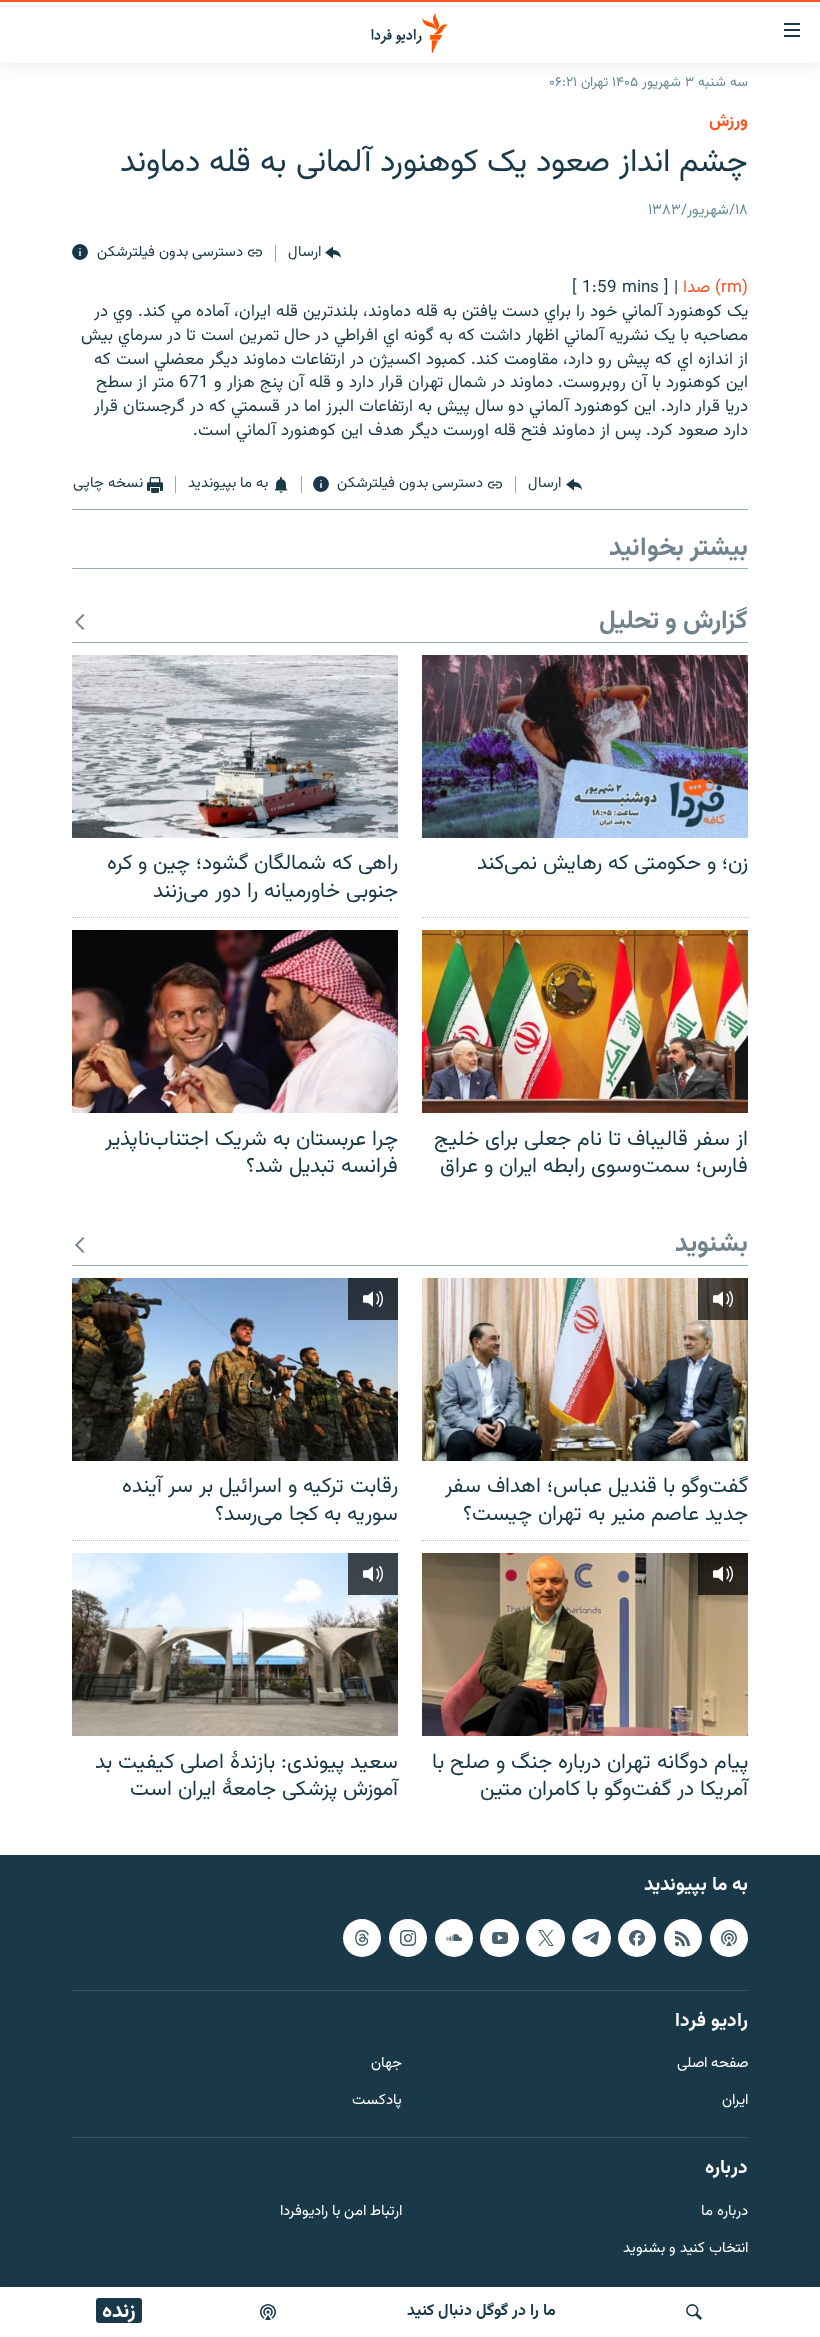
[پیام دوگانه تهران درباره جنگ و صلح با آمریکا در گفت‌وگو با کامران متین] (585, 1644)
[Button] (314, 253)
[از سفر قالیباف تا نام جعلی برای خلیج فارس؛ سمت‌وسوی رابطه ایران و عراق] (585, 1021)
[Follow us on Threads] (362, 1937)
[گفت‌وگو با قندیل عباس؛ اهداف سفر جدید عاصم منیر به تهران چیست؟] (585, 1369)
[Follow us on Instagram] (408, 1937)
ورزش (728, 122)
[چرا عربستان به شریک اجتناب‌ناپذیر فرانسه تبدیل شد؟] (235, 1021)
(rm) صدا (715, 288)
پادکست (377, 2101)
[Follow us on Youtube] (499, 1937)
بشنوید (711, 1245)
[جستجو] (694, 2312)
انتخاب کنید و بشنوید (685, 2248)
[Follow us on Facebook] (637, 1937)
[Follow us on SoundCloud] (454, 1937)
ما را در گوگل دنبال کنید (481, 2311)
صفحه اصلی (712, 2064)
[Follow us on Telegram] (591, 1937)
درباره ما (724, 2211)
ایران (735, 2101)
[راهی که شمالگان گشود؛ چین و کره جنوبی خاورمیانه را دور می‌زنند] (235, 746)
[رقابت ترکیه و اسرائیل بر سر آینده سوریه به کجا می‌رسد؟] (235, 1369)
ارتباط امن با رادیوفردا (341, 2211)
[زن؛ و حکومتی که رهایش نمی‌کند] (585, 746)
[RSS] (683, 1937)
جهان (386, 2064)
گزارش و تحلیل (673, 622)
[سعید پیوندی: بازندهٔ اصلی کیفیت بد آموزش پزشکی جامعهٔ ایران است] (235, 1644)
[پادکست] (268, 2312)
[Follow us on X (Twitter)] (545, 1937)
